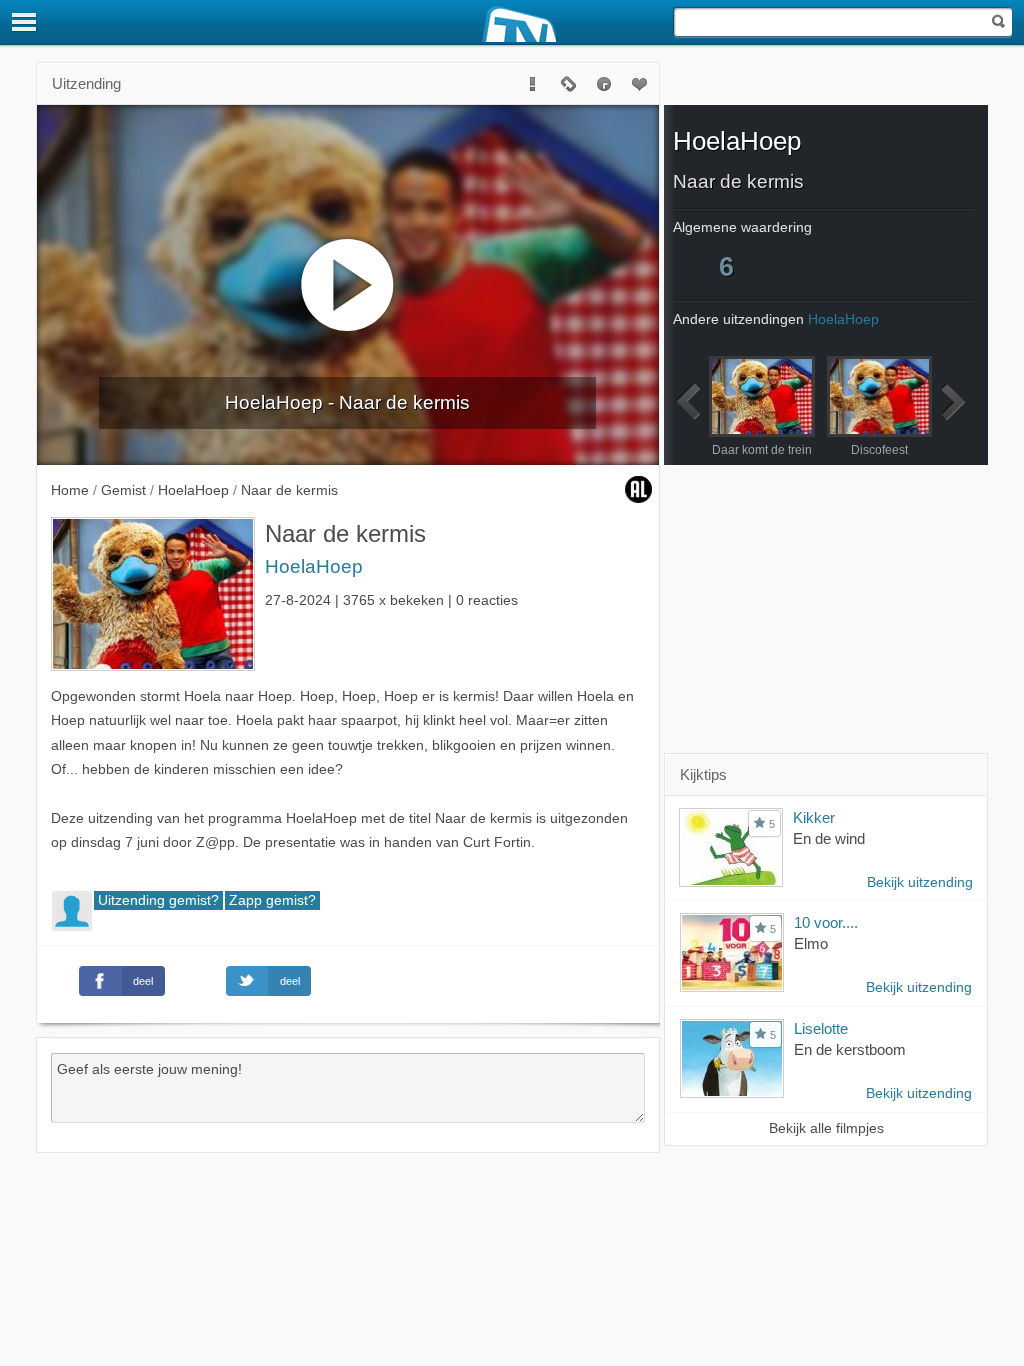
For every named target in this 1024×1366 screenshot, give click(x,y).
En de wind (829, 838)
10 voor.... (826, 922)
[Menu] (25, 22)
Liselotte (821, 1028)
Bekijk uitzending (920, 882)
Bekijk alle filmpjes (826, 1128)
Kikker (814, 817)
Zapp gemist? (272, 900)
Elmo (811, 943)
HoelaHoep (314, 566)
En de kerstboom (850, 1049)
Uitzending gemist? (158, 900)
